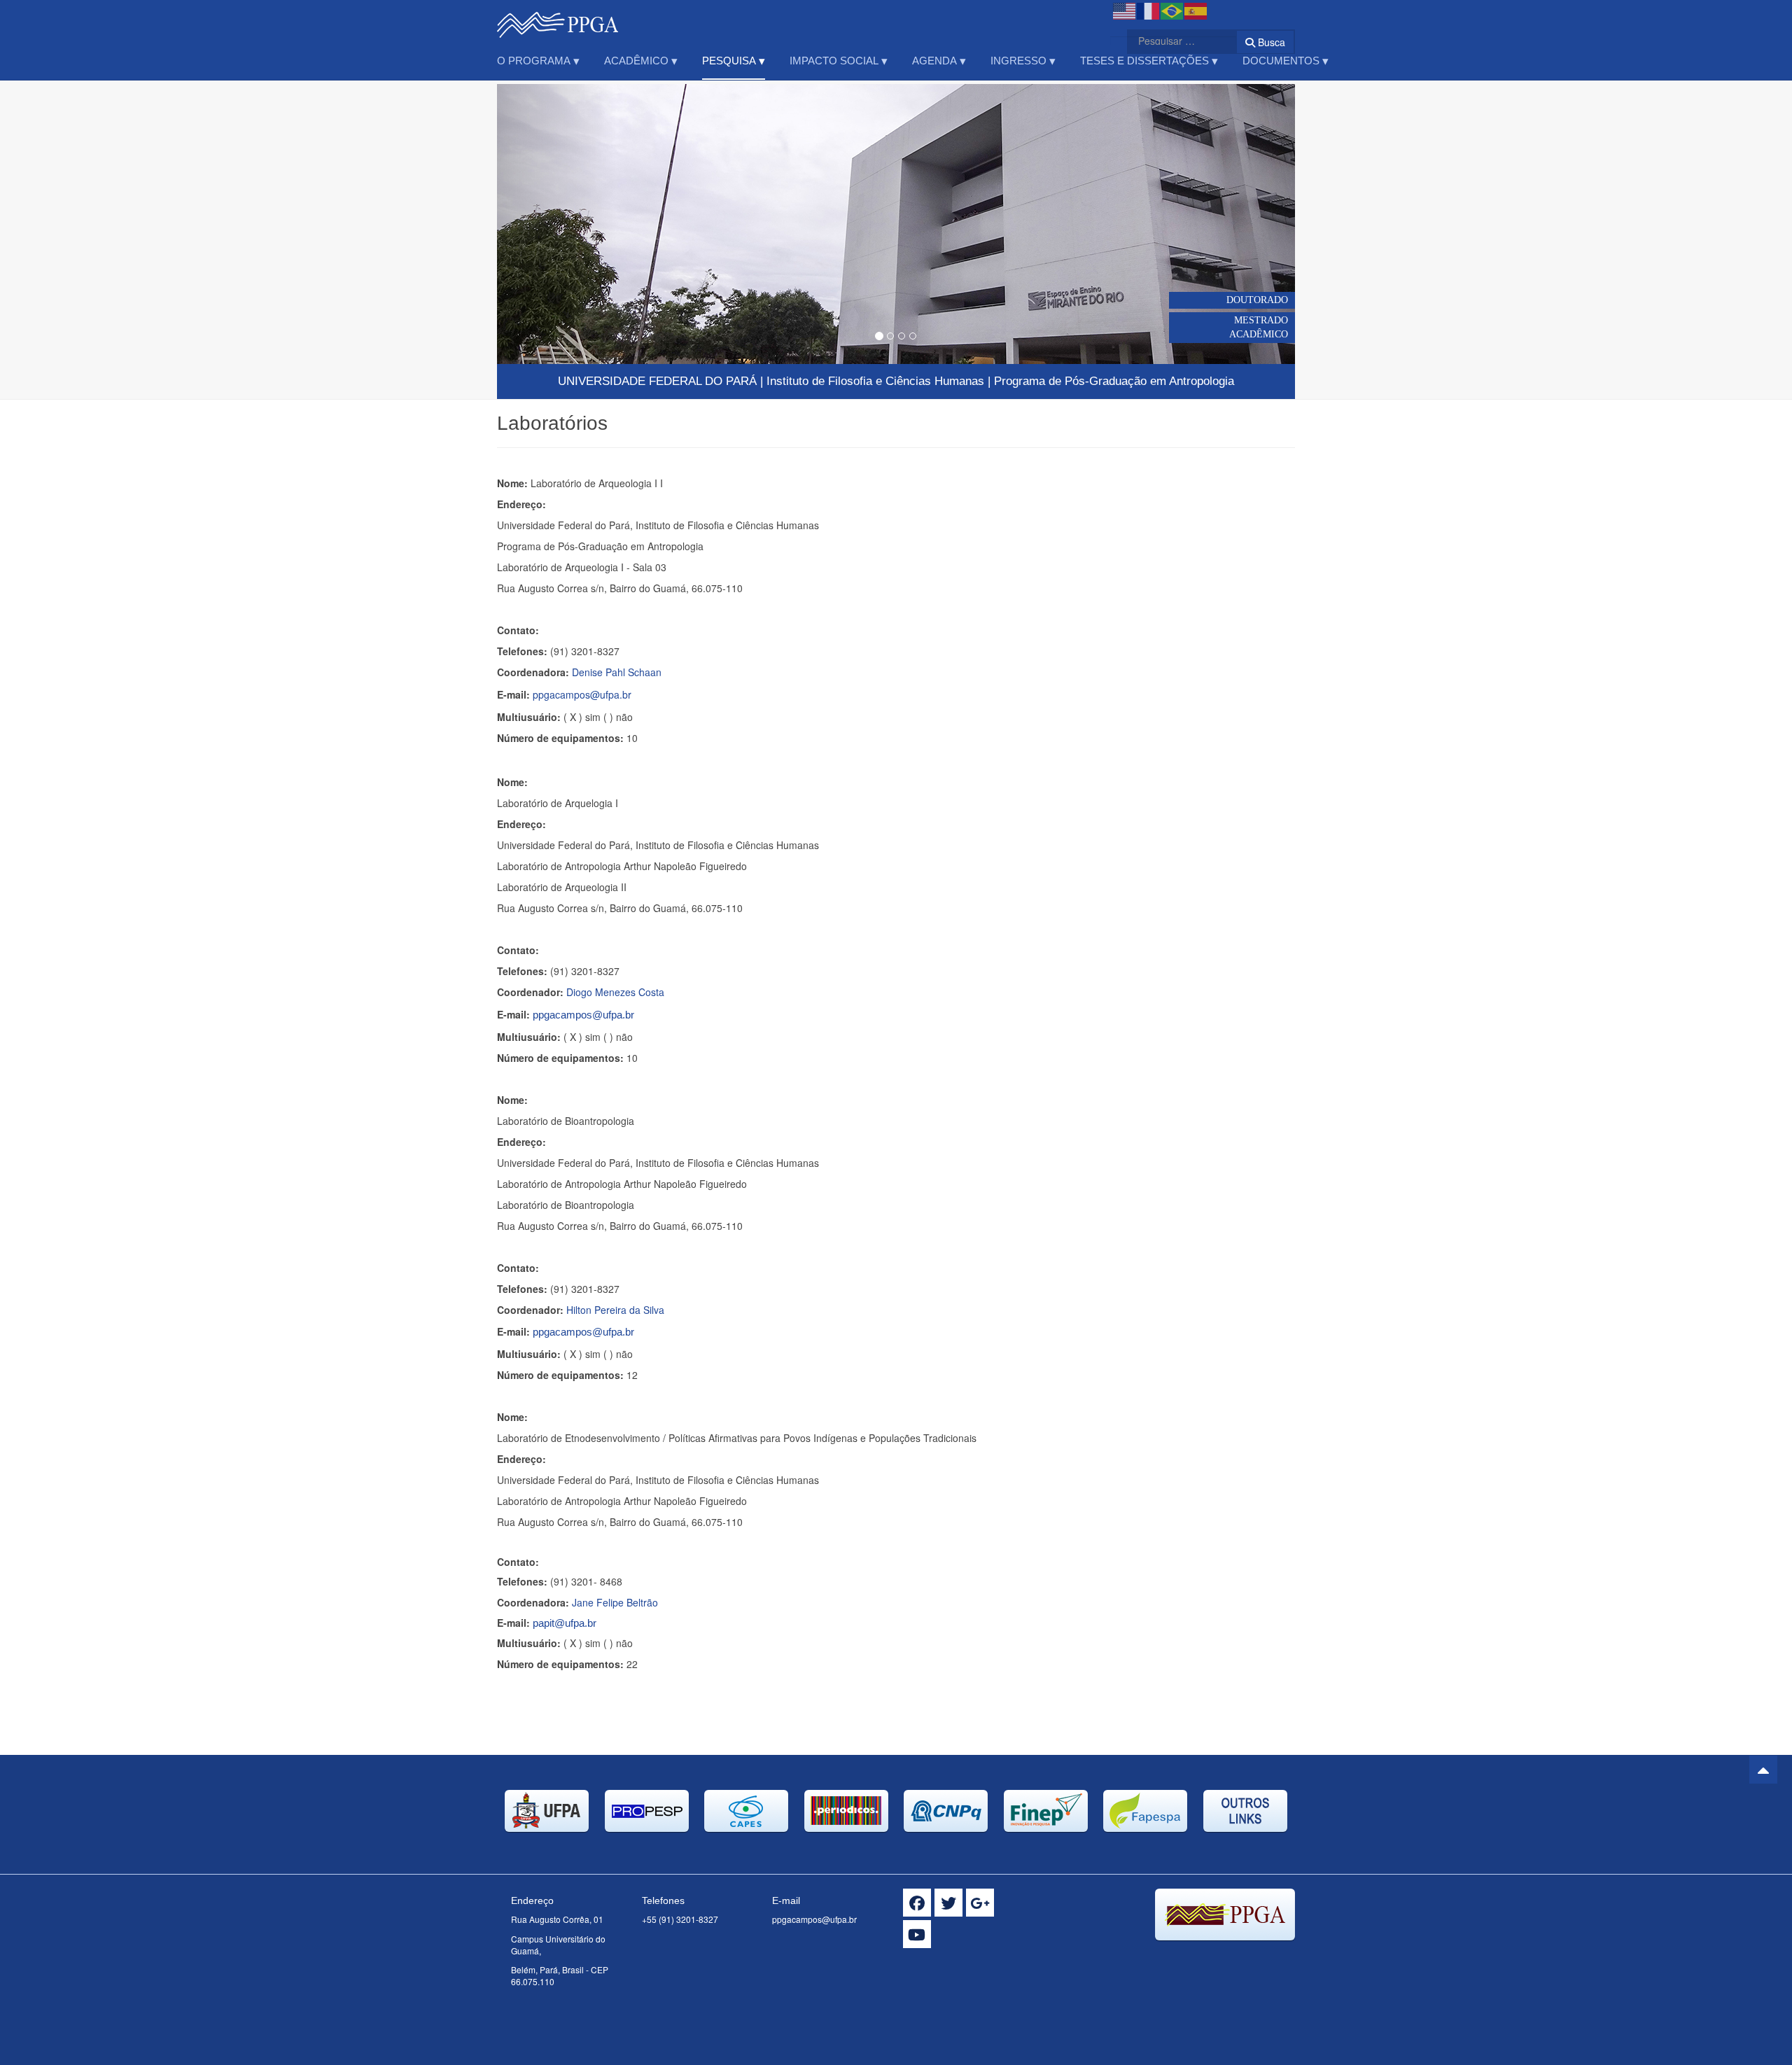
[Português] (1172, 10)
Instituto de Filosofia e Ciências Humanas (875, 381)
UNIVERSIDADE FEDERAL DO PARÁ (657, 381)
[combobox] (1173, 41)
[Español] (1196, 10)
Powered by (1231, 1958)
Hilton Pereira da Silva (615, 1310)
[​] (917, 1903)
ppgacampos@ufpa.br (582, 694)
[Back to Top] (1763, 1770)
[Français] (1149, 10)
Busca (1270, 42)
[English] (1125, 10)
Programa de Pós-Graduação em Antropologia (1114, 381)
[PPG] (558, 19)
